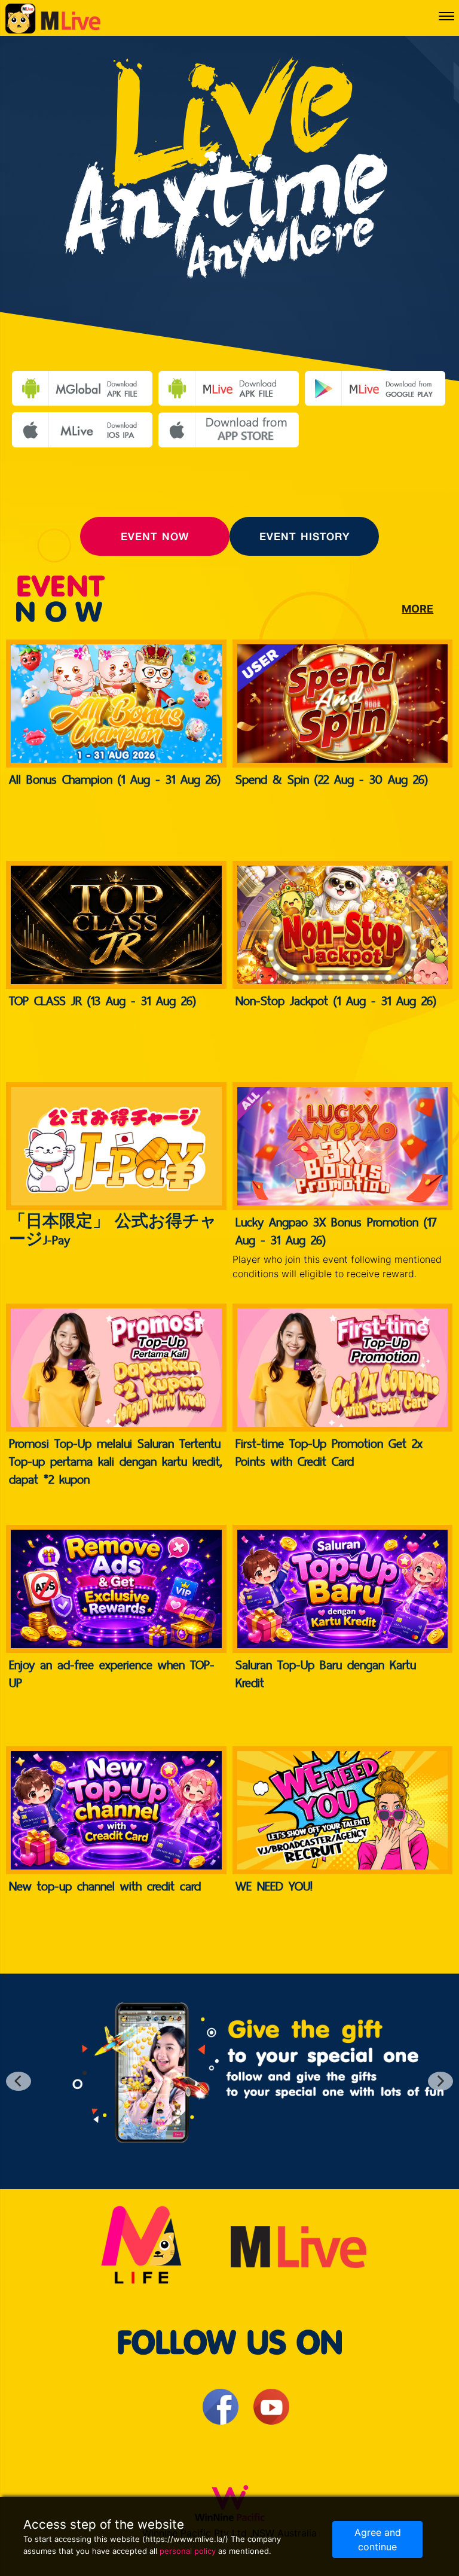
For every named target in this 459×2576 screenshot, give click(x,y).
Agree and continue (378, 2540)
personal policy (188, 2551)
